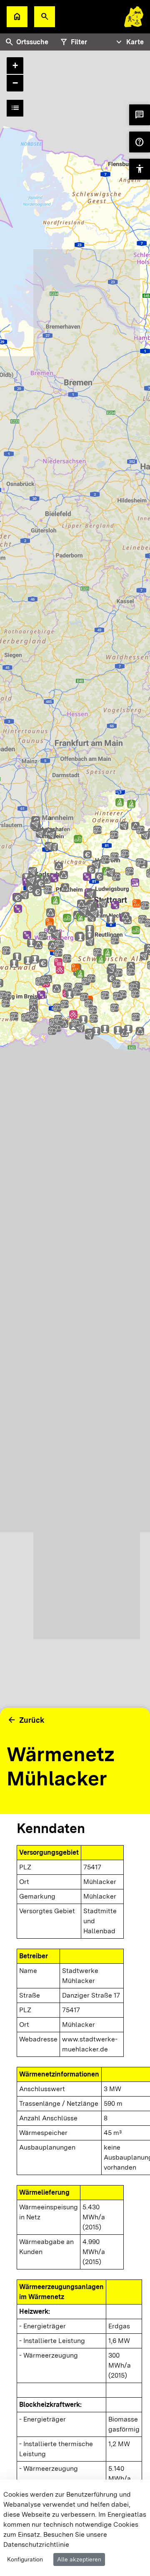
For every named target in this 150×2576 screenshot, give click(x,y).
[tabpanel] (75, 935)
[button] (45, 17)
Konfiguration (25, 2559)
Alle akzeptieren (79, 2559)
